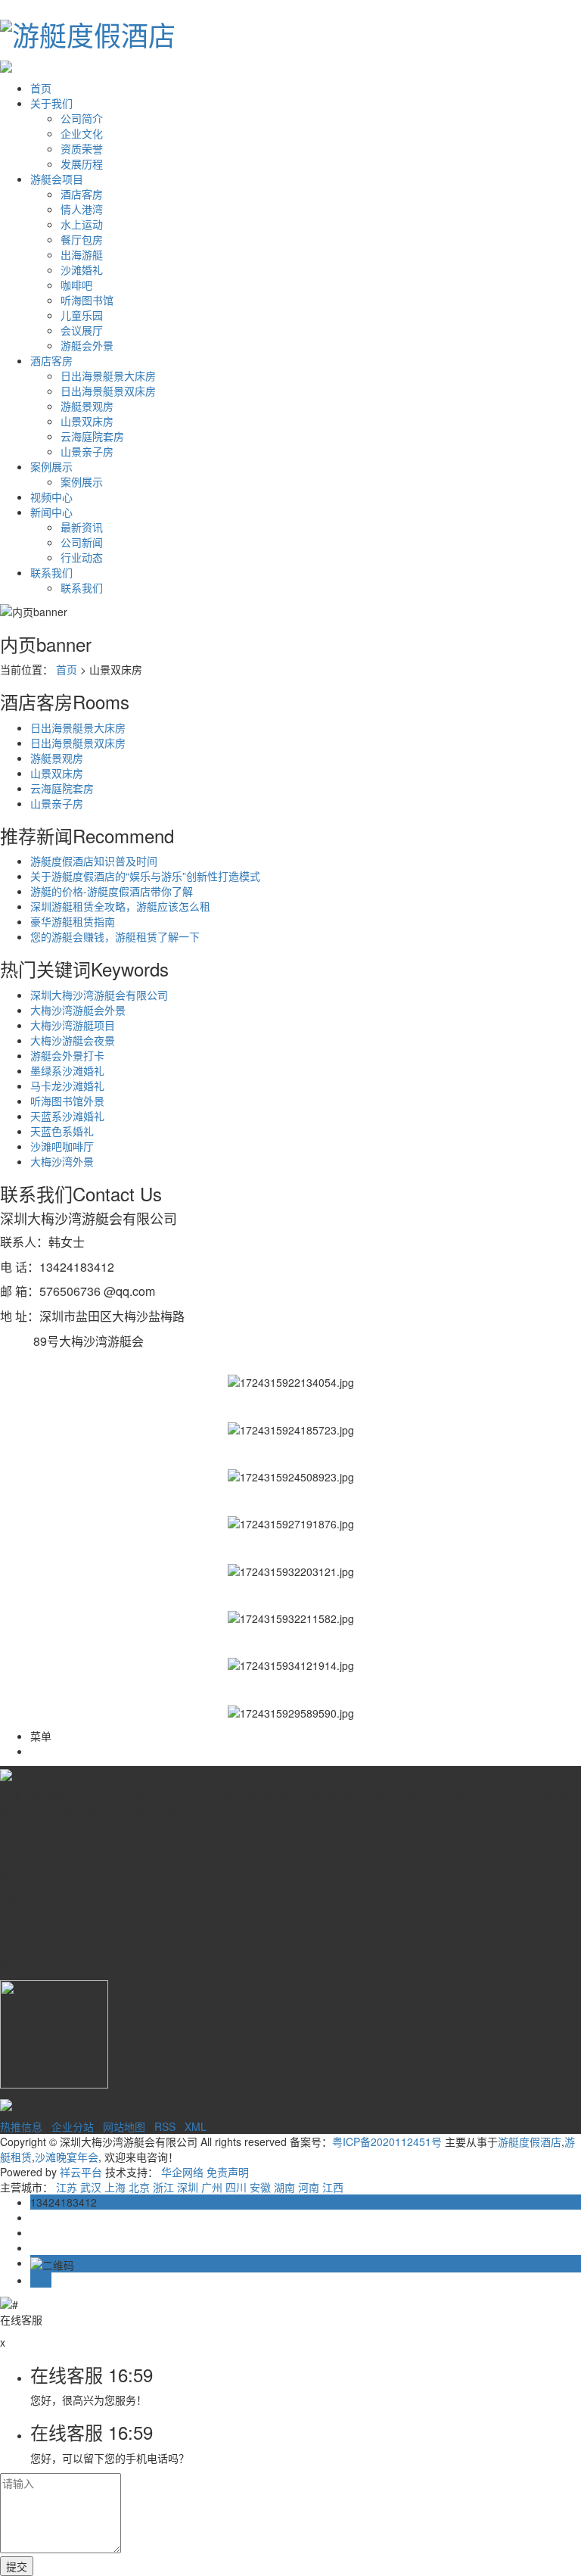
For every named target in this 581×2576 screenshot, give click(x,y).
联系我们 (51, 572)
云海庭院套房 (92, 436)
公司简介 (82, 118)
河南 (309, 2187)
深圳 (188, 2187)
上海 (115, 2187)
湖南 (284, 2187)
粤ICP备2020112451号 (387, 2141)
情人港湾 (82, 209)
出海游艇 (82, 254)
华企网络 (182, 2172)
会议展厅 (82, 330)
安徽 (260, 2187)
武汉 (91, 2187)
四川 (236, 2187)
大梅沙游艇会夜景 (73, 1040)
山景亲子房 (87, 451)
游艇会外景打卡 (67, 1055)
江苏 (67, 2187)
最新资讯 (82, 527)
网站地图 (124, 2126)
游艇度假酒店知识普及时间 (94, 861)
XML (196, 2126)
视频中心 (51, 497)
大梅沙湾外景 (62, 1161)
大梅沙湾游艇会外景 (78, 1010)
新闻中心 (51, 512)
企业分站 (73, 2126)
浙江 (163, 2187)
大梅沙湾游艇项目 (73, 1025)
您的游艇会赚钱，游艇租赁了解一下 (115, 936)
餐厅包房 (82, 239)
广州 (212, 2187)
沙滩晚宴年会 (67, 2157)
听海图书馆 (87, 300)
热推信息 (21, 2126)
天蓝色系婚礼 (62, 1131)
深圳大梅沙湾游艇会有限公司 (99, 995)
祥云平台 (81, 2172)
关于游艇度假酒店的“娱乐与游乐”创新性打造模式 (145, 876)
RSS (165, 2126)
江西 (333, 2187)
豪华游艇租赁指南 (73, 921)
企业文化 (82, 133)
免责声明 (228, 2172)
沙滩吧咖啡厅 (62, 1146)
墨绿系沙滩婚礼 (67, 1070)
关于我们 (51, 103)
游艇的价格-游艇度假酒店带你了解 (112, 891)
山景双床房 (87, 421)
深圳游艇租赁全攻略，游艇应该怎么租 (120, 906)
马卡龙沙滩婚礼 (67, 1086)
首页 (41, 88)
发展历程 (82, 164)
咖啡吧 (76, 285)
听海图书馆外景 (67, 1101)
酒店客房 (82, 194)
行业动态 (82, 557)
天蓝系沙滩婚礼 (67, 1116)
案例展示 (51, 466)
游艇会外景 (87, 345)
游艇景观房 (87, 406)
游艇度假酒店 (530, 2141)
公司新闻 (82, 542)
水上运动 (82, 224)
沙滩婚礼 (82, 269)
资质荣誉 (82, 148)
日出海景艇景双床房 (108, 391)
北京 (139, 2187)
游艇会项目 (57, 179)
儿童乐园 (82, 315)
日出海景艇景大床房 (108, 375)
